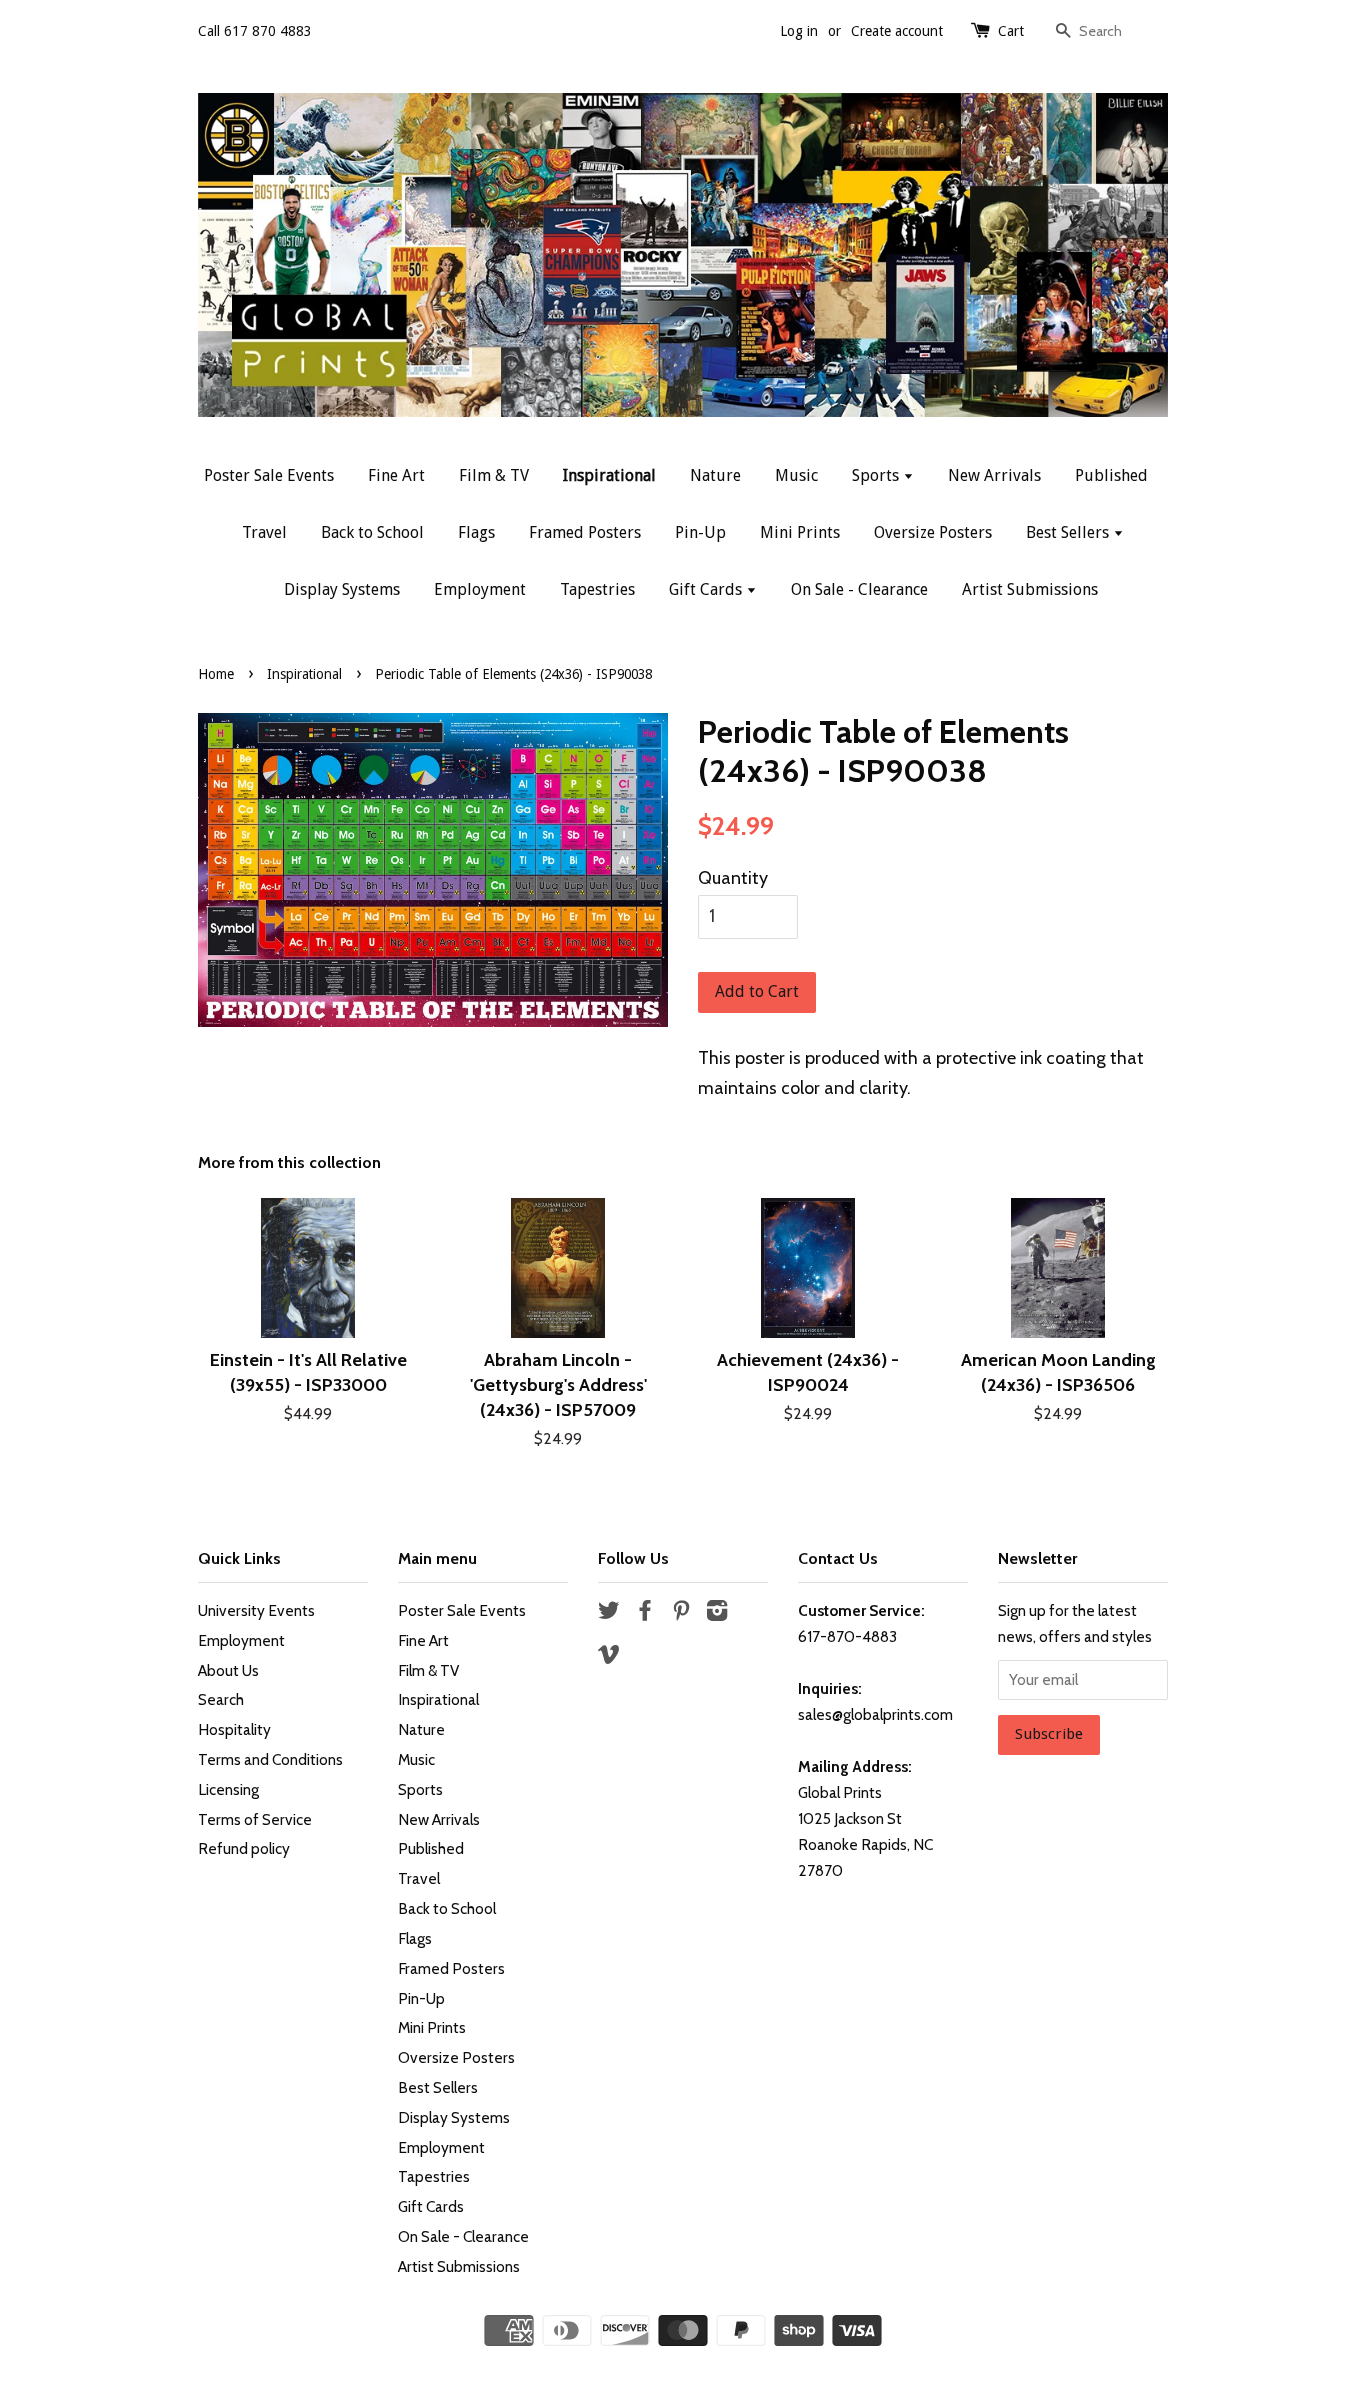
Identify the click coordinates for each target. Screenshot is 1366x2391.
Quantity (733, 878)
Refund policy (244, 1848)
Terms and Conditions (270, 1759)
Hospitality (234, 1729)
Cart (1011, 31)
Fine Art (396, 475)
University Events (256, 1610)
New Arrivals (994, 475)
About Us (228, 1670)
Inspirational (609, 475)
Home (216, 674)
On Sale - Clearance (859, 589)
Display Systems (342, 589)
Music (796, 475)
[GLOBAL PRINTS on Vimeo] (609, 1657)
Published (1111, 475)
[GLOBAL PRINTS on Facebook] (645, 1613)
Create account (897, 31)
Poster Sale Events (269, 475)
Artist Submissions (1030, 589)
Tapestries (597, 589)
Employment (480, 589)
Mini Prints (800, 532)
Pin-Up (700, 532)
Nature (715, 475)
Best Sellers (1069, 532)
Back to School (372, 532)
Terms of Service (255, 1819)
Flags (476, 532)
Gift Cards (707, 589)
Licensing (228, 1789)
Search (221, 1699)
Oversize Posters (933, 532)
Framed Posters (585, 532)
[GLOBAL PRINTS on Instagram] (717, 1613)
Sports (877, 475)
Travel (264, 532)
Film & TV (494, 475)
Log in (799, 31)
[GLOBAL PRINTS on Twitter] (609, 1613)
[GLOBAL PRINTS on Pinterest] (681, 1613)
